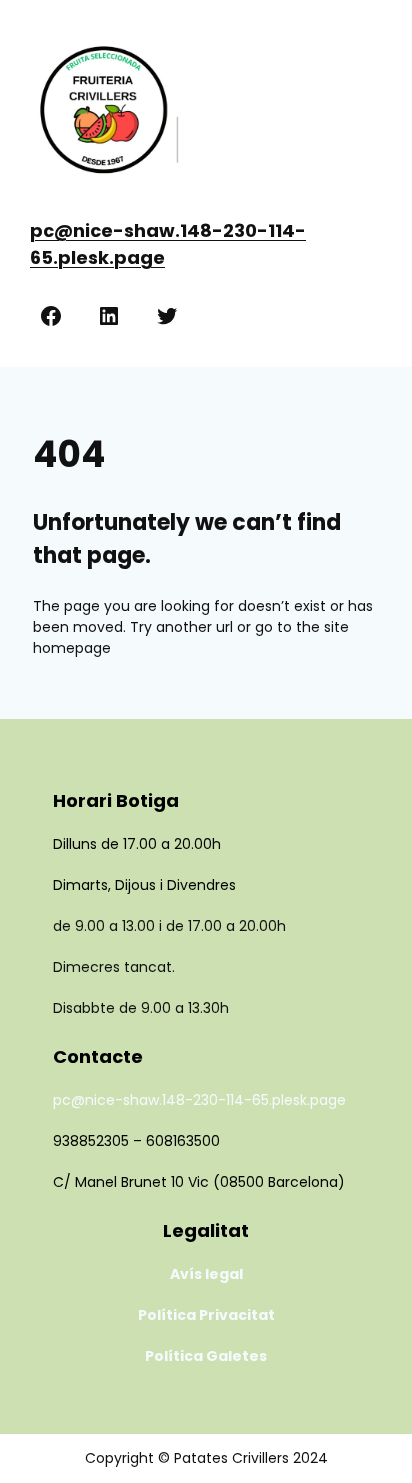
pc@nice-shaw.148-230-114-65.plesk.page (199, 1100)
